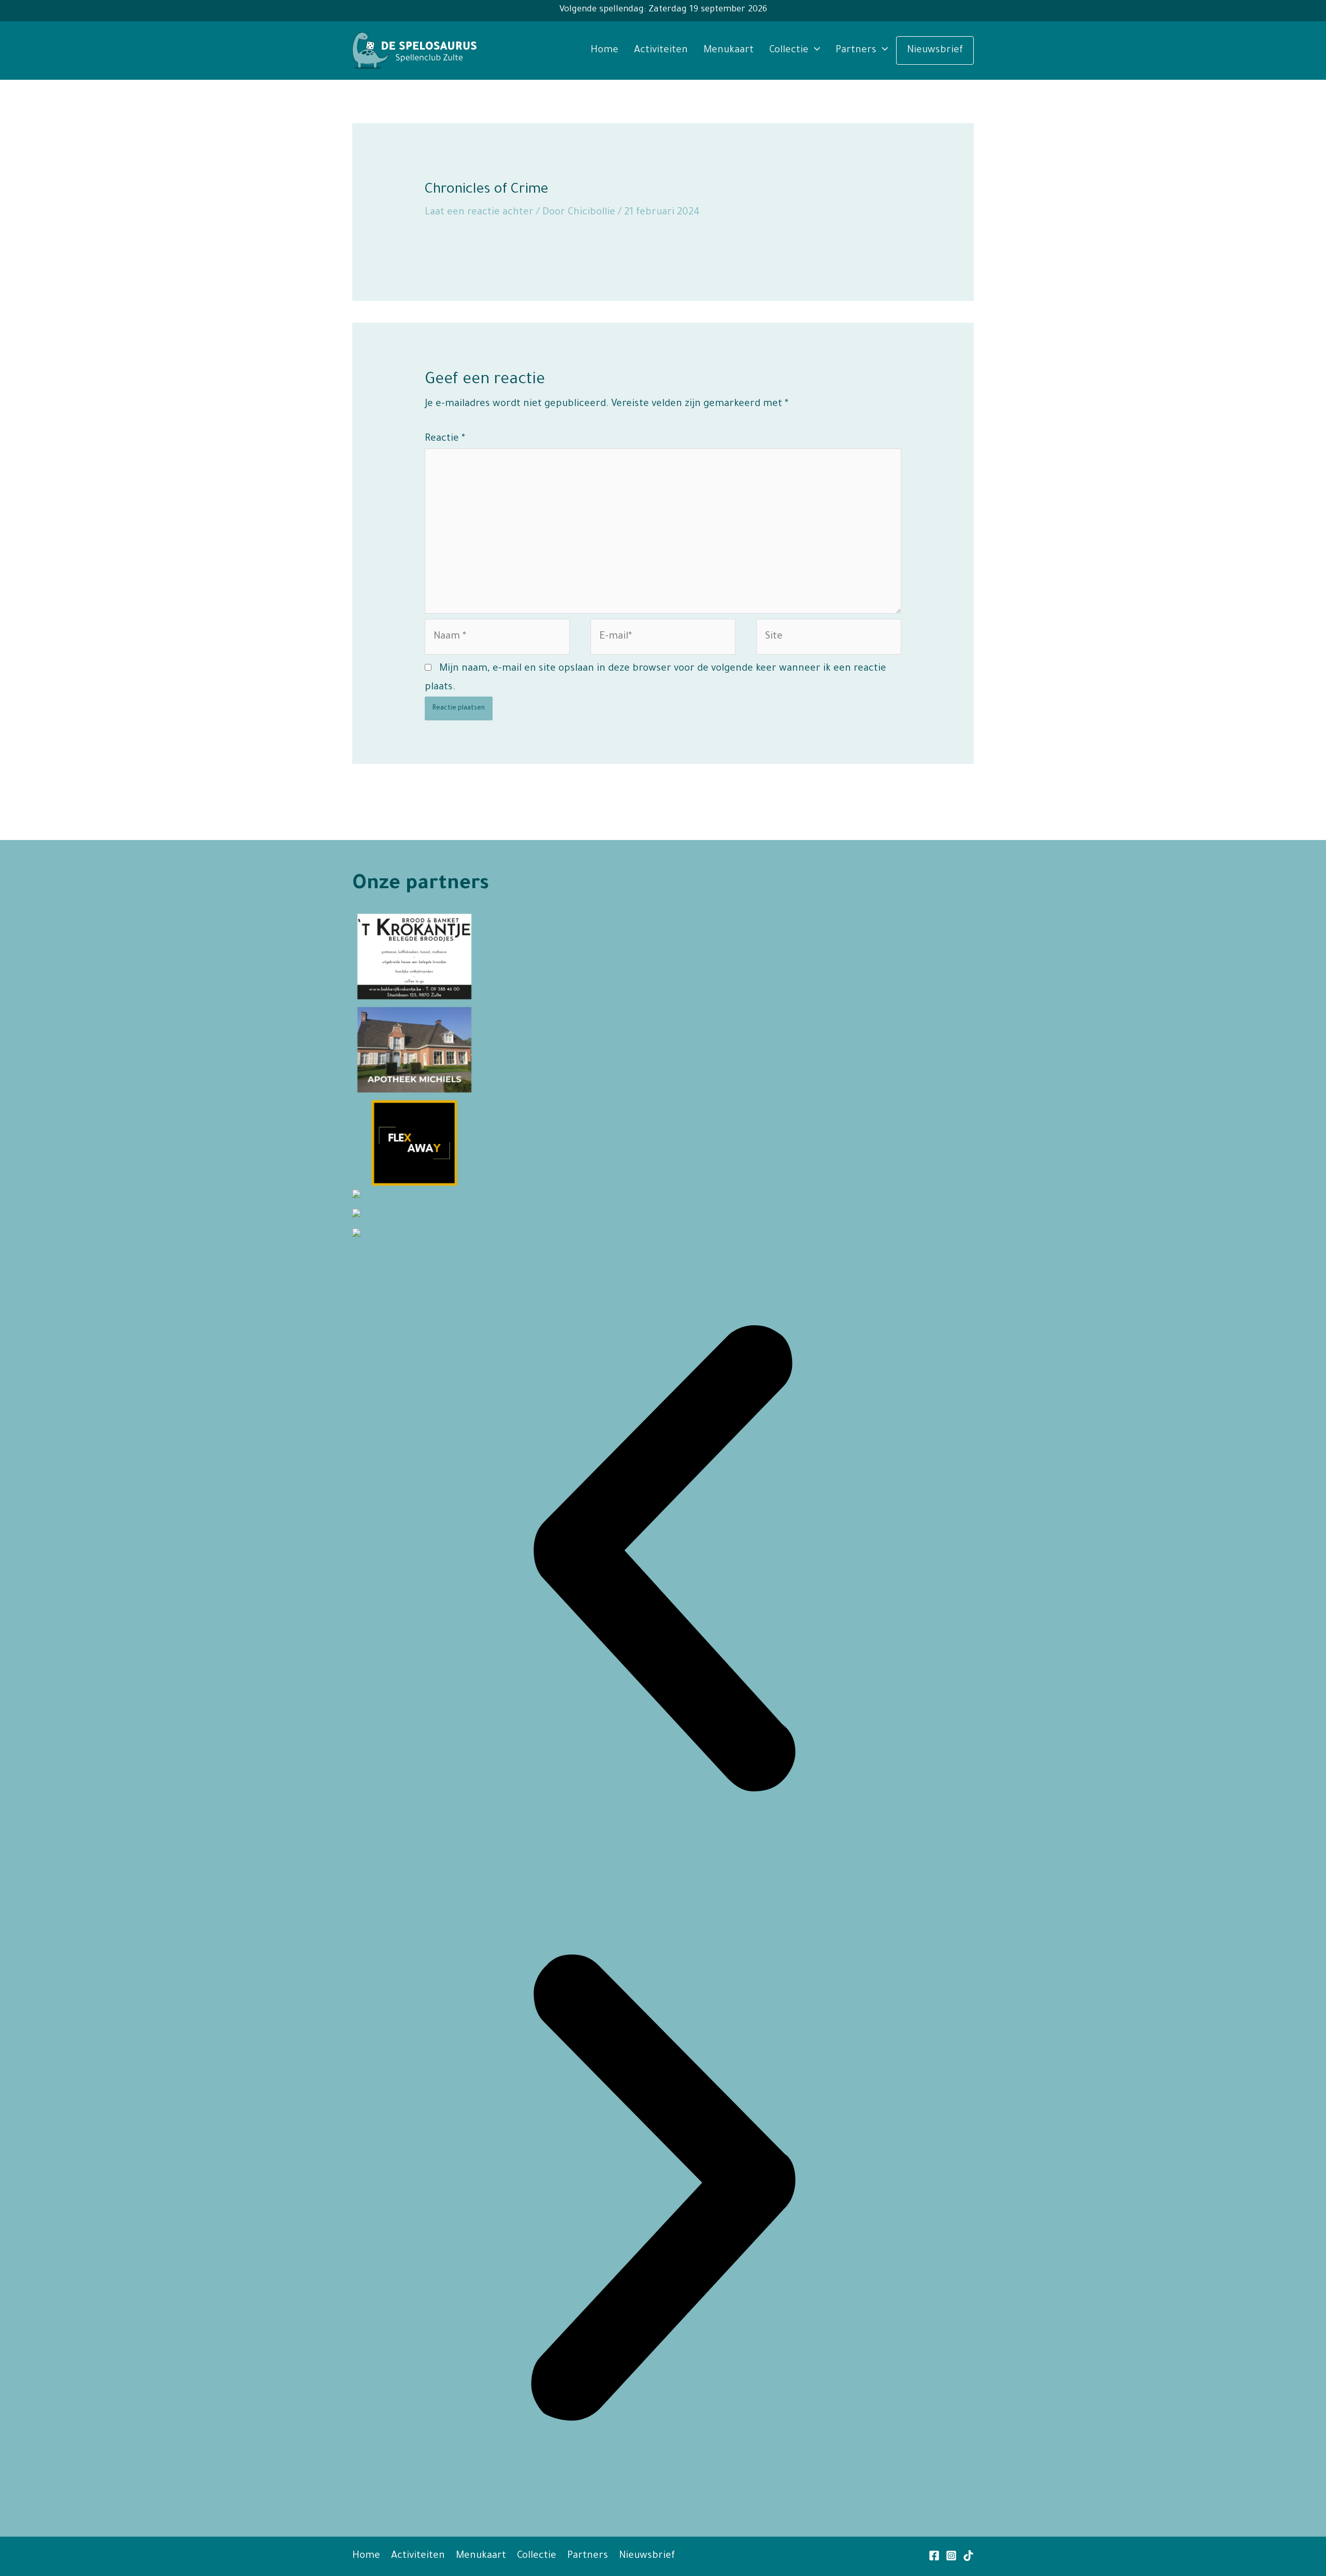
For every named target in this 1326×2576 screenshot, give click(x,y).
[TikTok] (968, 2556)
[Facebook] (934, 2556)
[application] (815, 50)
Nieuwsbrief (935, 50)
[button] (663, 1562)
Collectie (789, 50)
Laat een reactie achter (479, 213)
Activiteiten (661, 50)
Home (604, 50)
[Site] (829, 640)
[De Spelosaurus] (414, 51)
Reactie (445, 439)
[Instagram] (951, 2556)
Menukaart (729, 50)
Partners (856, 50)
